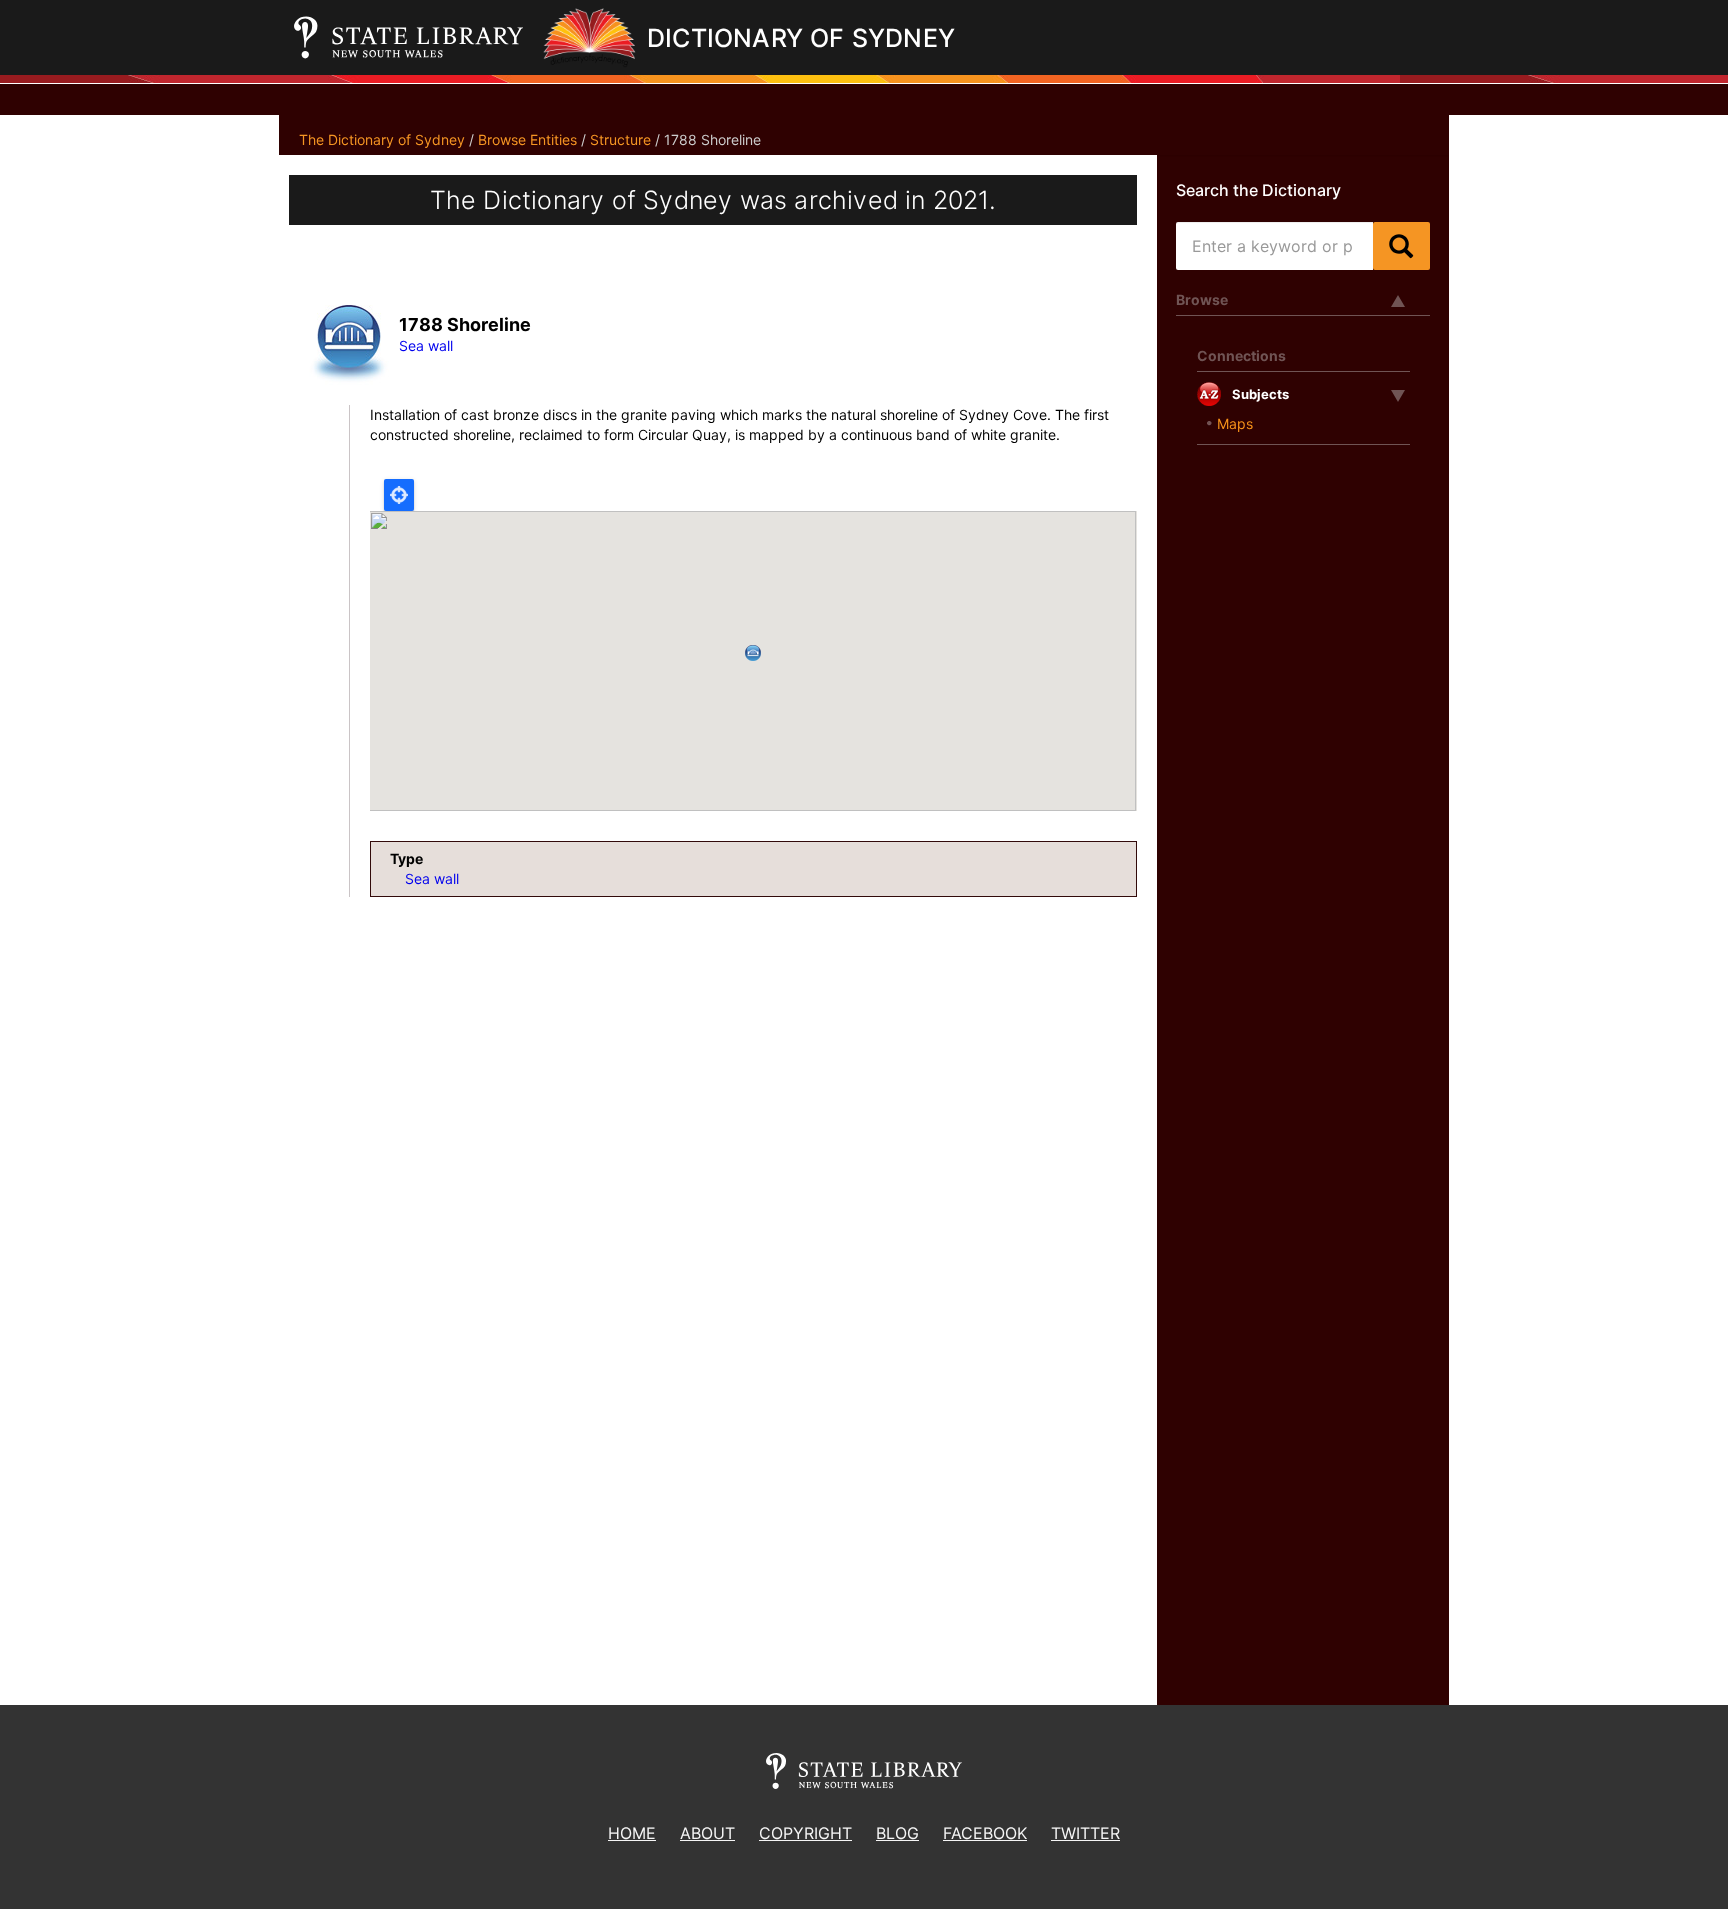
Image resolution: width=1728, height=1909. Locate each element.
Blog (897, 1833)
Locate (399, 495)
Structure (620, 139)
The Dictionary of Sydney (382, 139)
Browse (1202, 299)
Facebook (985, 1833)
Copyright (805, 1833)
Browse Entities (527, 139)
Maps (1235, 423)
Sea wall (426, 345)
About (707, 1833)
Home (632, 1833)
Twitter (1085, 1833)
